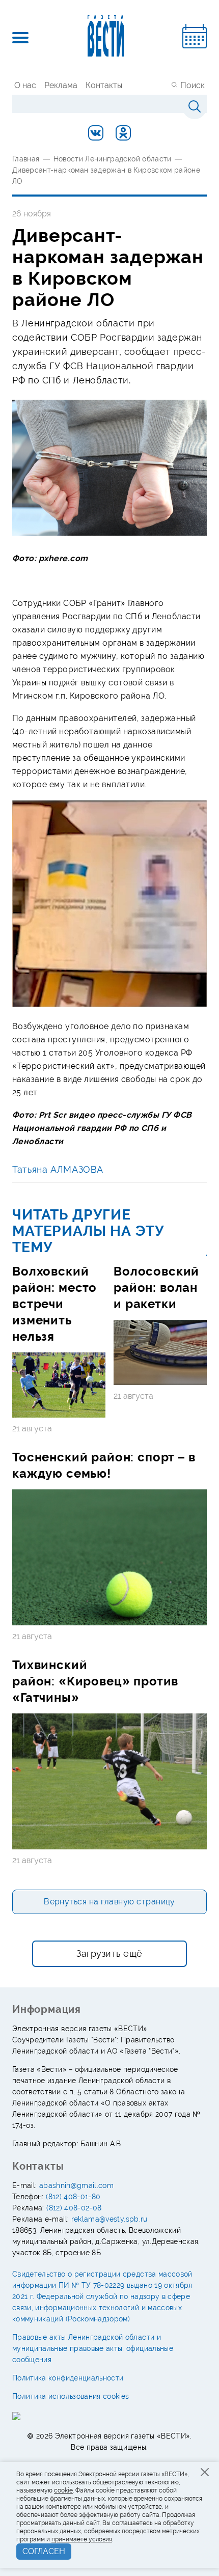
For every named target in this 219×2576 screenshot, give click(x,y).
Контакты (104, 85)
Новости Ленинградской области (113, 159)
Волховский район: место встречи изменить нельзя (54, 1304)
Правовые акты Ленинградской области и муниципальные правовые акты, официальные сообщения (93, 2348)
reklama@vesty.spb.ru (109, 2219)
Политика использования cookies (71, 2396)
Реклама (61, 85)
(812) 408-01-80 (73, 2197)
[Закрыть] (205, 2472)
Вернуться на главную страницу (109, 1902)
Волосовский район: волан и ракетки (156, 1287)
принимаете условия (82, 2539)
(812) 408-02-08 (74, 2208)
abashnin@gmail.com (76, 2185)
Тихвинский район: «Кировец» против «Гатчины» (95, 1681)
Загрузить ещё (109, 1954)
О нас (25, 85)
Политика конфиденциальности (68, 2378)
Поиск (193, 85)
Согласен (44, 2551)
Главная (26, 159)
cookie (63, 2490)
